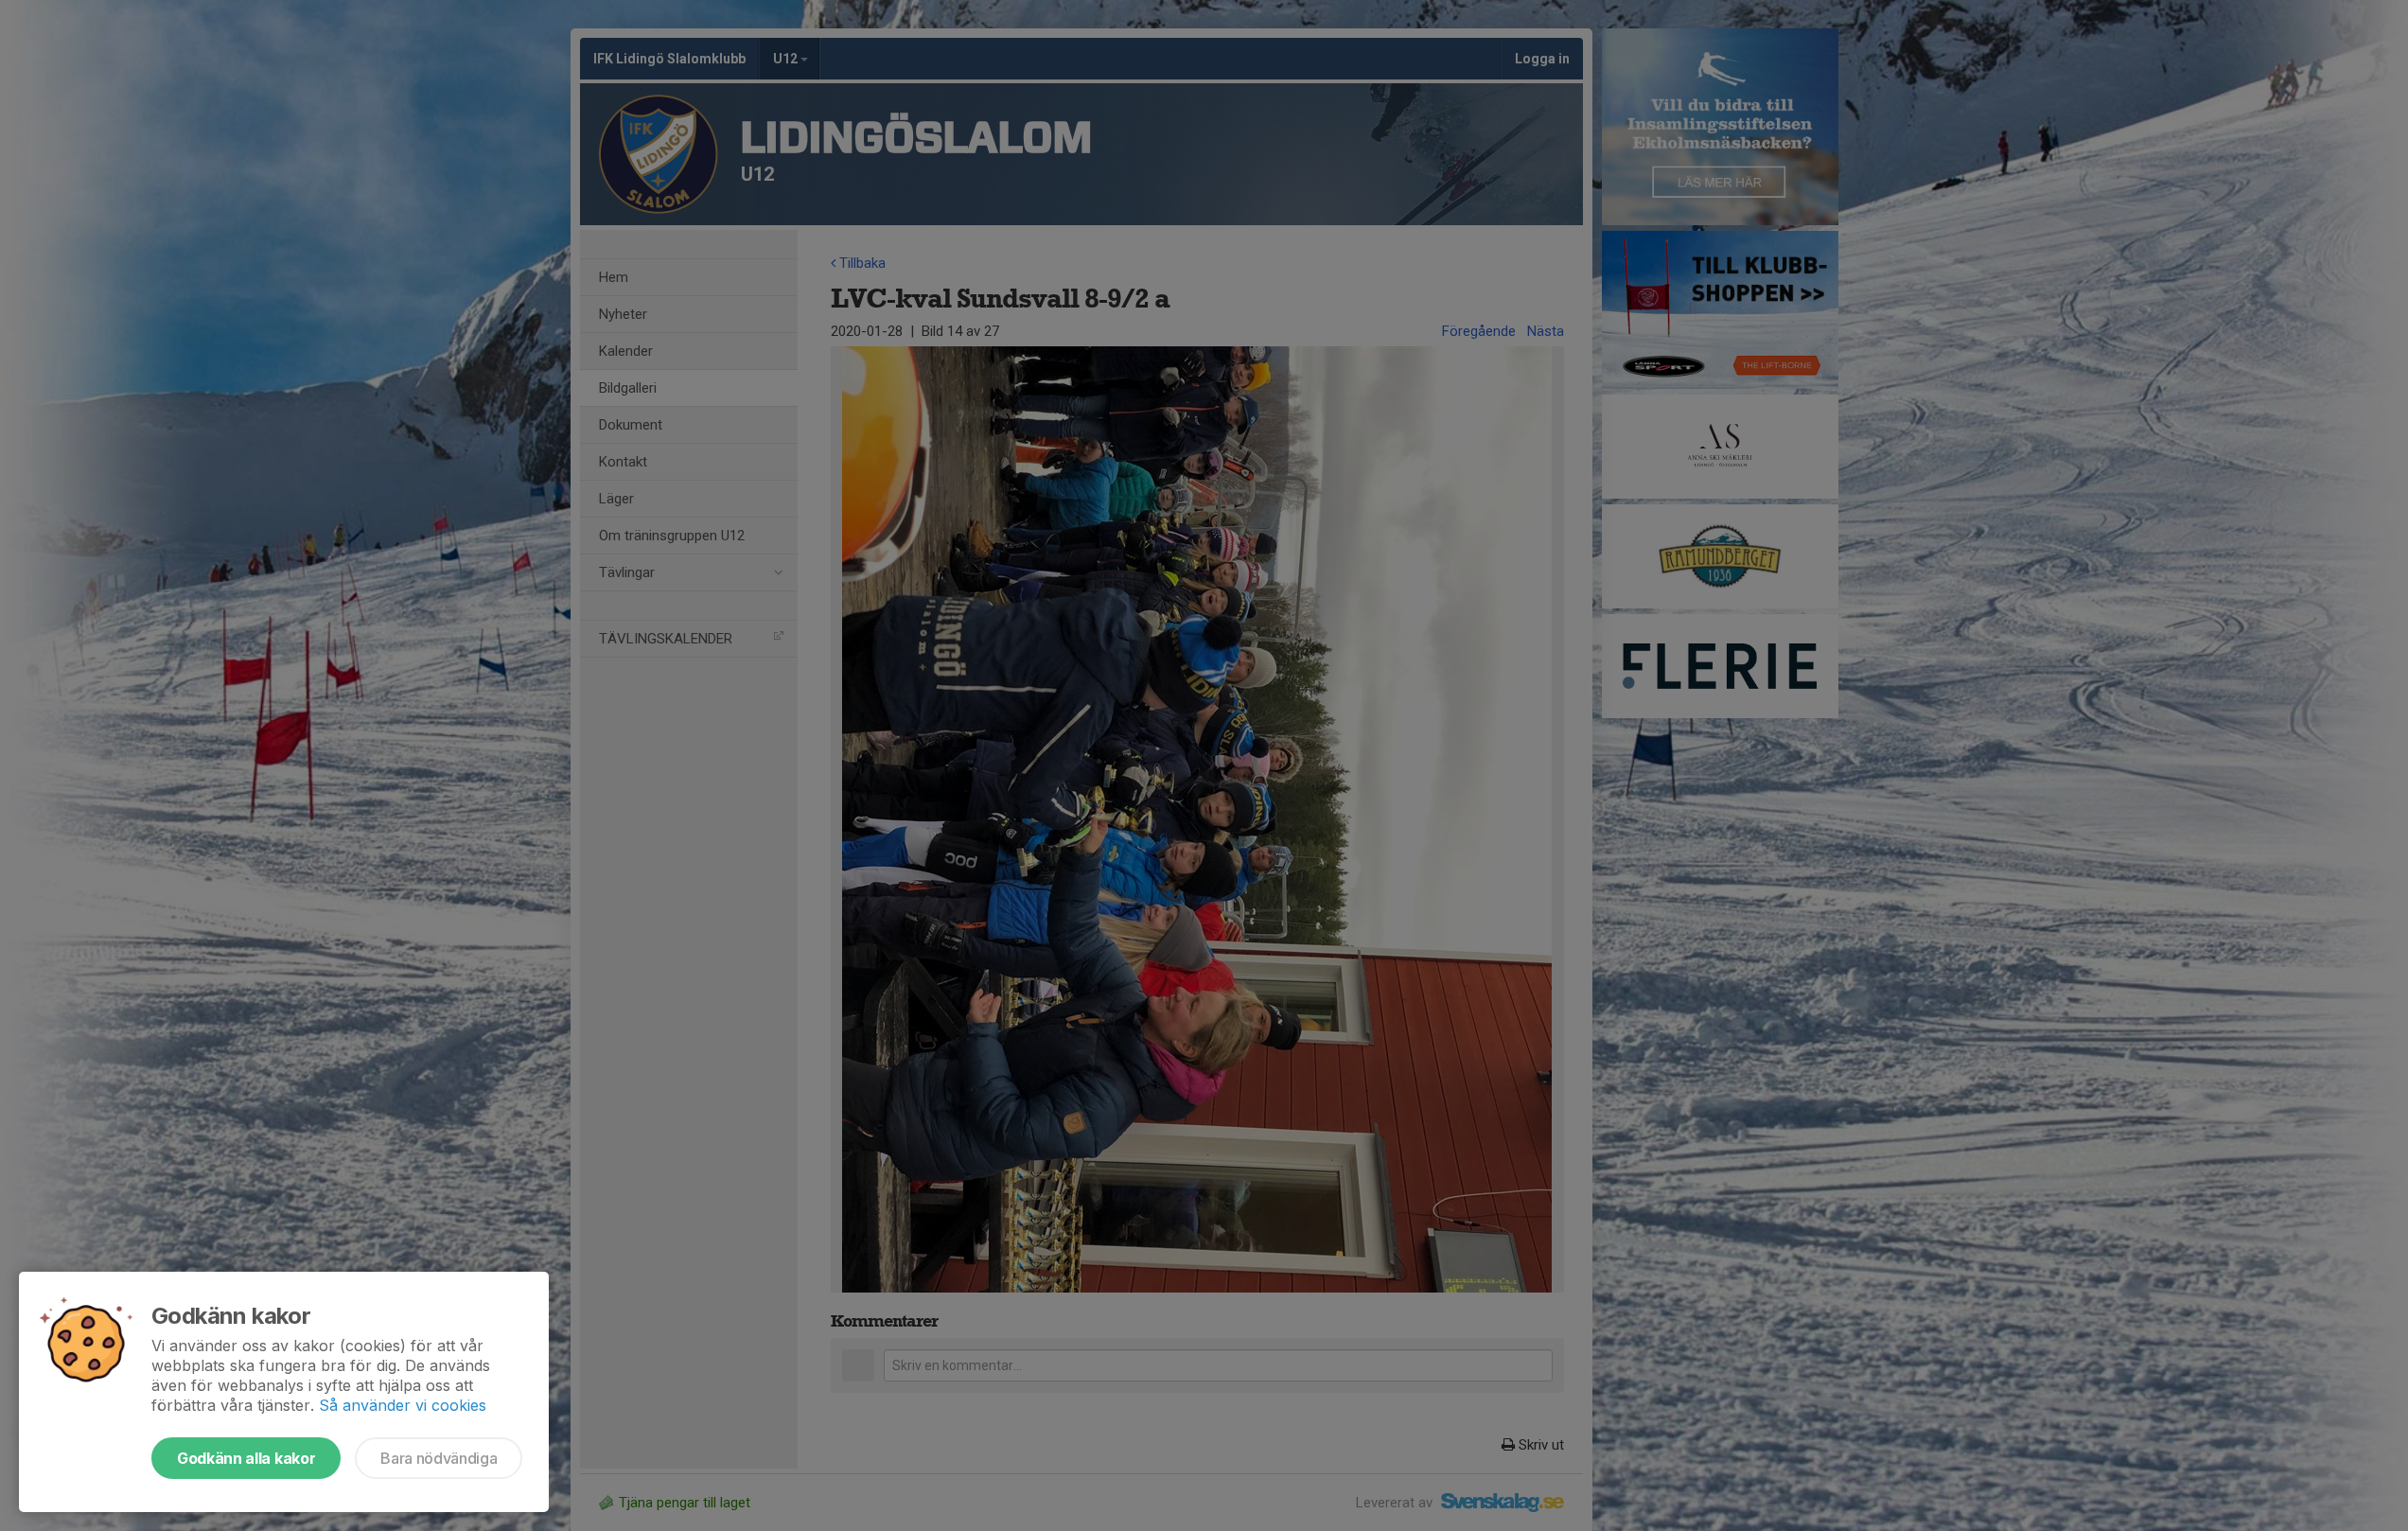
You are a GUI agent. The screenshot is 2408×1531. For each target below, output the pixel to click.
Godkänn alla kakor (246, 1458)
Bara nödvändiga (439, 1458)
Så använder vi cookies (403, 1405)
